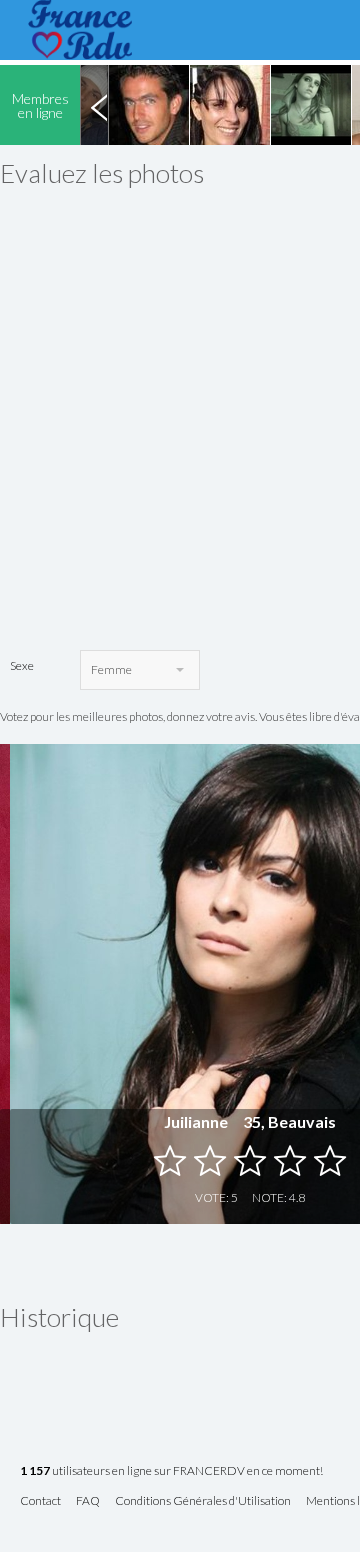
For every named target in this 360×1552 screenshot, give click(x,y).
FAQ (88, 1501)
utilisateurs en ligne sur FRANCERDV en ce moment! (171, 1471)
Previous (99, 105)
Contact (40, 1501)
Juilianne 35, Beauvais (250, 1121)
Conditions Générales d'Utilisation (203, 1501)
